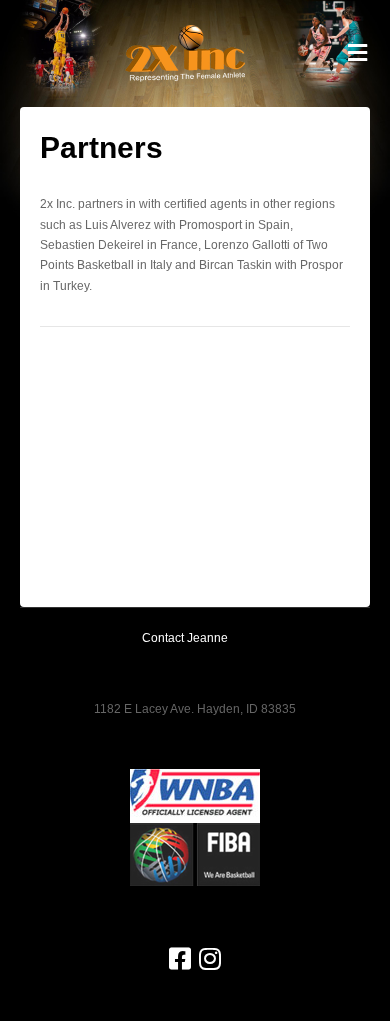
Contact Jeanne (185, 638)
